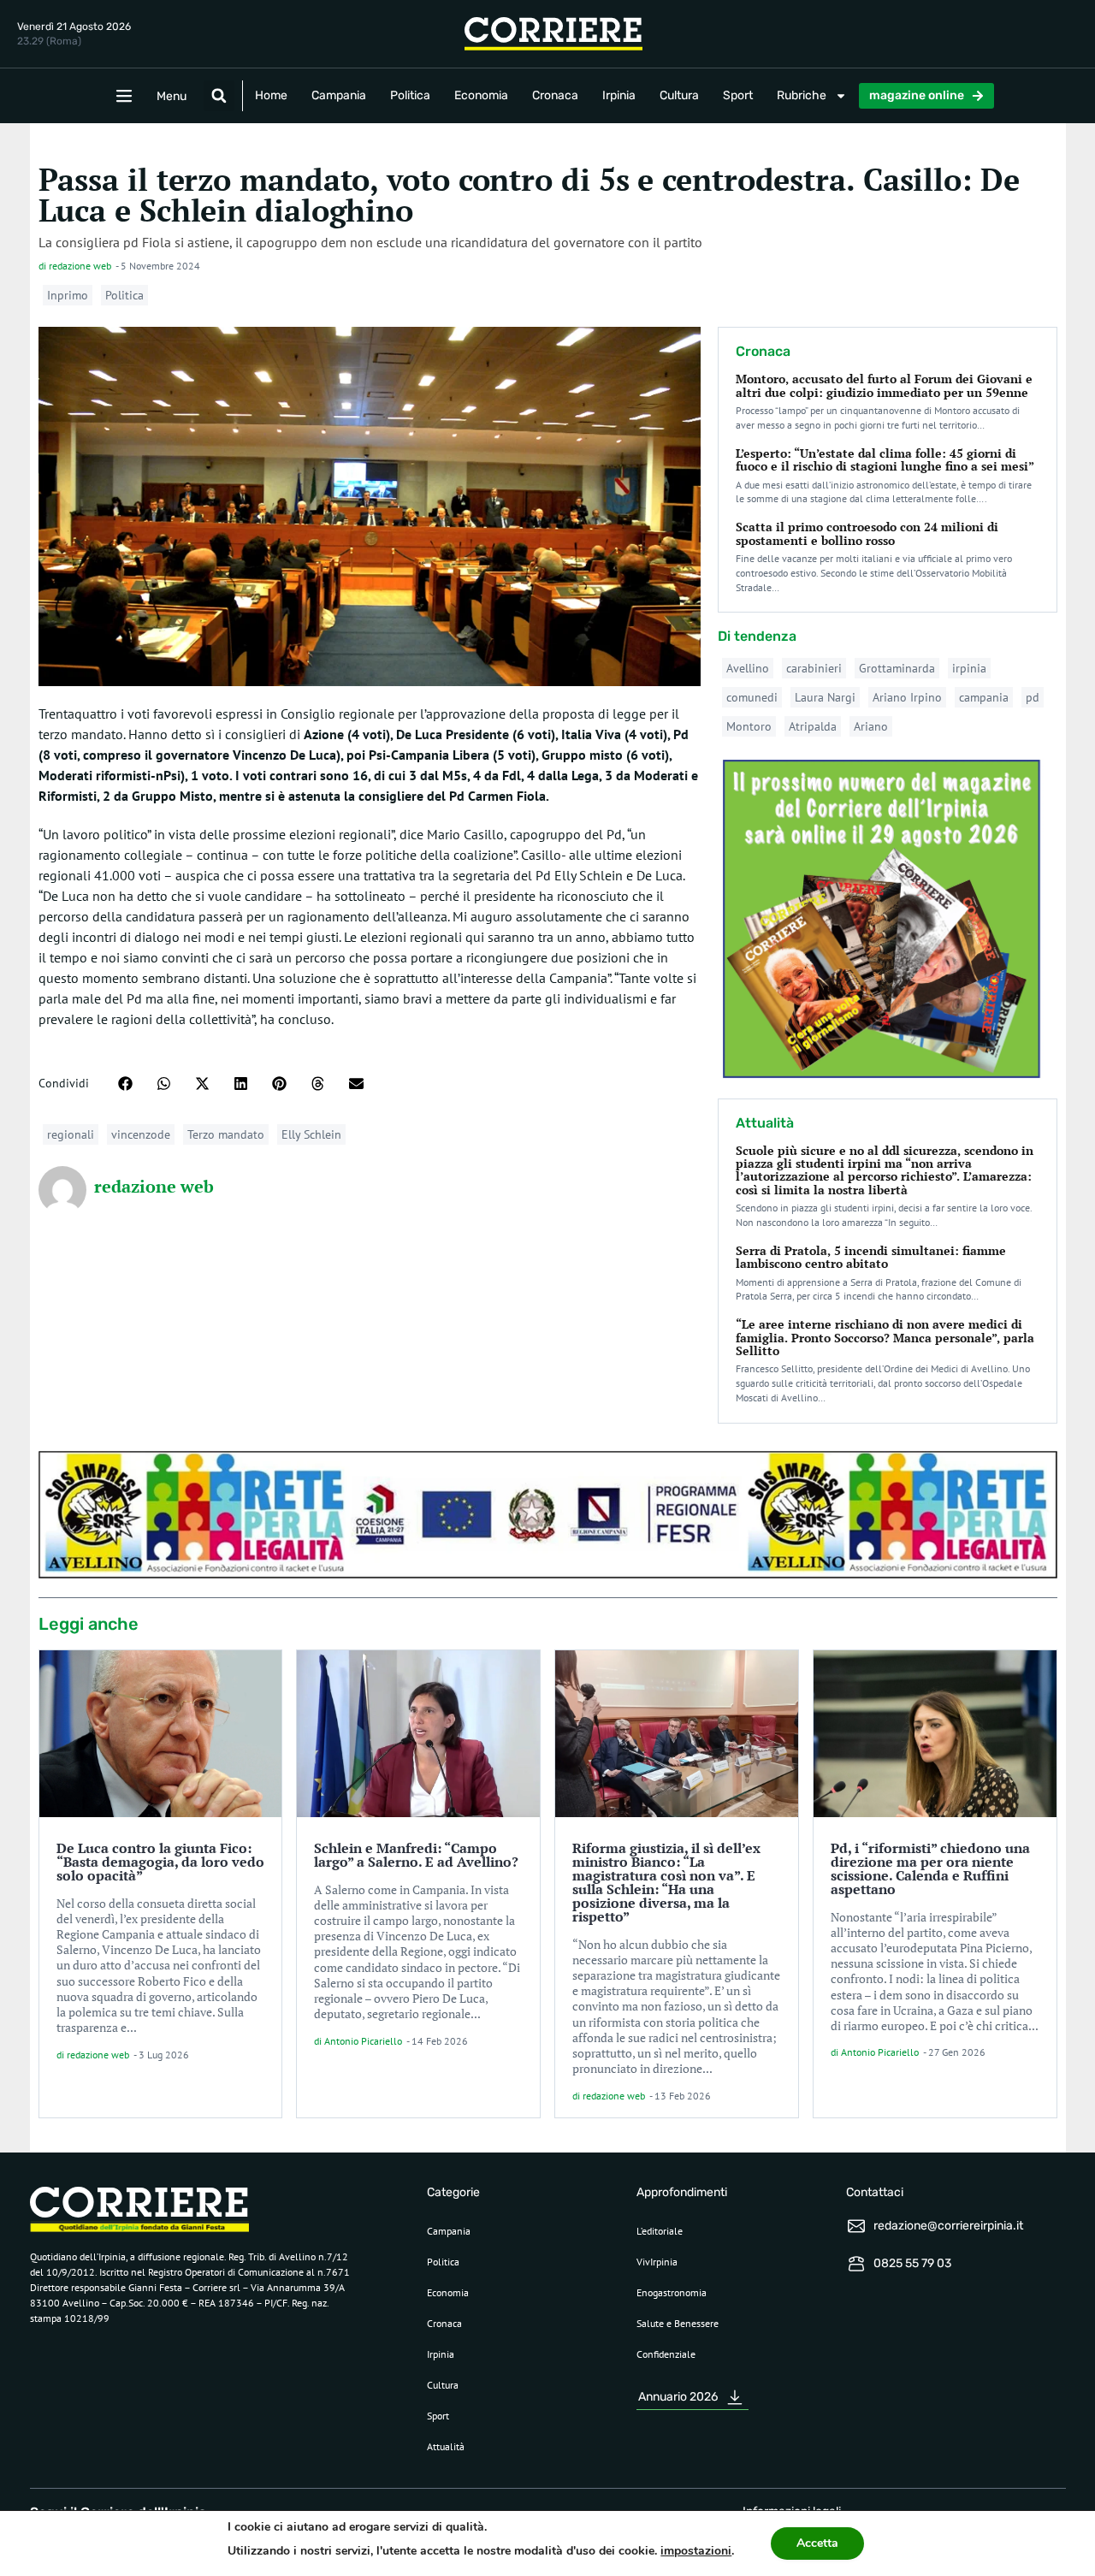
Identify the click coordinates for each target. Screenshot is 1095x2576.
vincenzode (141, 1134)
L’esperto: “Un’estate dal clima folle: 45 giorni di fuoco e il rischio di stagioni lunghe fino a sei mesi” (885, 459)
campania (984, 697)
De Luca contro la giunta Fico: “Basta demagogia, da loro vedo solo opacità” (160, 1862)
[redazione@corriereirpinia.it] (856, 2226)
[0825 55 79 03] (856, 2264)
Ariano (871, 726)
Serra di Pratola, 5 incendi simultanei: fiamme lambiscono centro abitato (871, 1257)
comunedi (752, 697)
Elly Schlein (311, 1134)
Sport (738, 95)
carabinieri (814, 668)
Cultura (679, 95)
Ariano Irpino (907, 697)
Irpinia (619, 95)
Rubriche (802, 95)
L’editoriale (660, 2231)
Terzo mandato (226, 1134)
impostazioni (696, 2551)
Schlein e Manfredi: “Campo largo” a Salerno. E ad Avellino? (416, 1855)
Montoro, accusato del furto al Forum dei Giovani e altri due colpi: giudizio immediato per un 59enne (884, 385)
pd (1033, 697)
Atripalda (813, 726)
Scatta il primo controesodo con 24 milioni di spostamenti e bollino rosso (867, 533)
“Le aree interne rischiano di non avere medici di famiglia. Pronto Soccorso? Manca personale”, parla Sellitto (885, 1337)
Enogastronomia (672, 2292)
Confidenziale (666, 2354)
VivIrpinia (657, 2262)
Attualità (446, 2446)
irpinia (969, 668)
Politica (410, 95)
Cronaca (555, 95)
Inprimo (68, 295)
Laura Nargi (825, 697)
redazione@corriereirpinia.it (948, 2226)
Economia (481, 95)
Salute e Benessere (678, 2323)
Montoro (749, 726)
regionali (71, 1134)
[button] (219, 96)
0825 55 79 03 (912, 2263)
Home (271, 95)
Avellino (748, 668)
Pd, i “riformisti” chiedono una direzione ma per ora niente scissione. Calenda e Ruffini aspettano (930, 1868)
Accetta (817, 2543)
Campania (339, 95)
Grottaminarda (897, 668)
